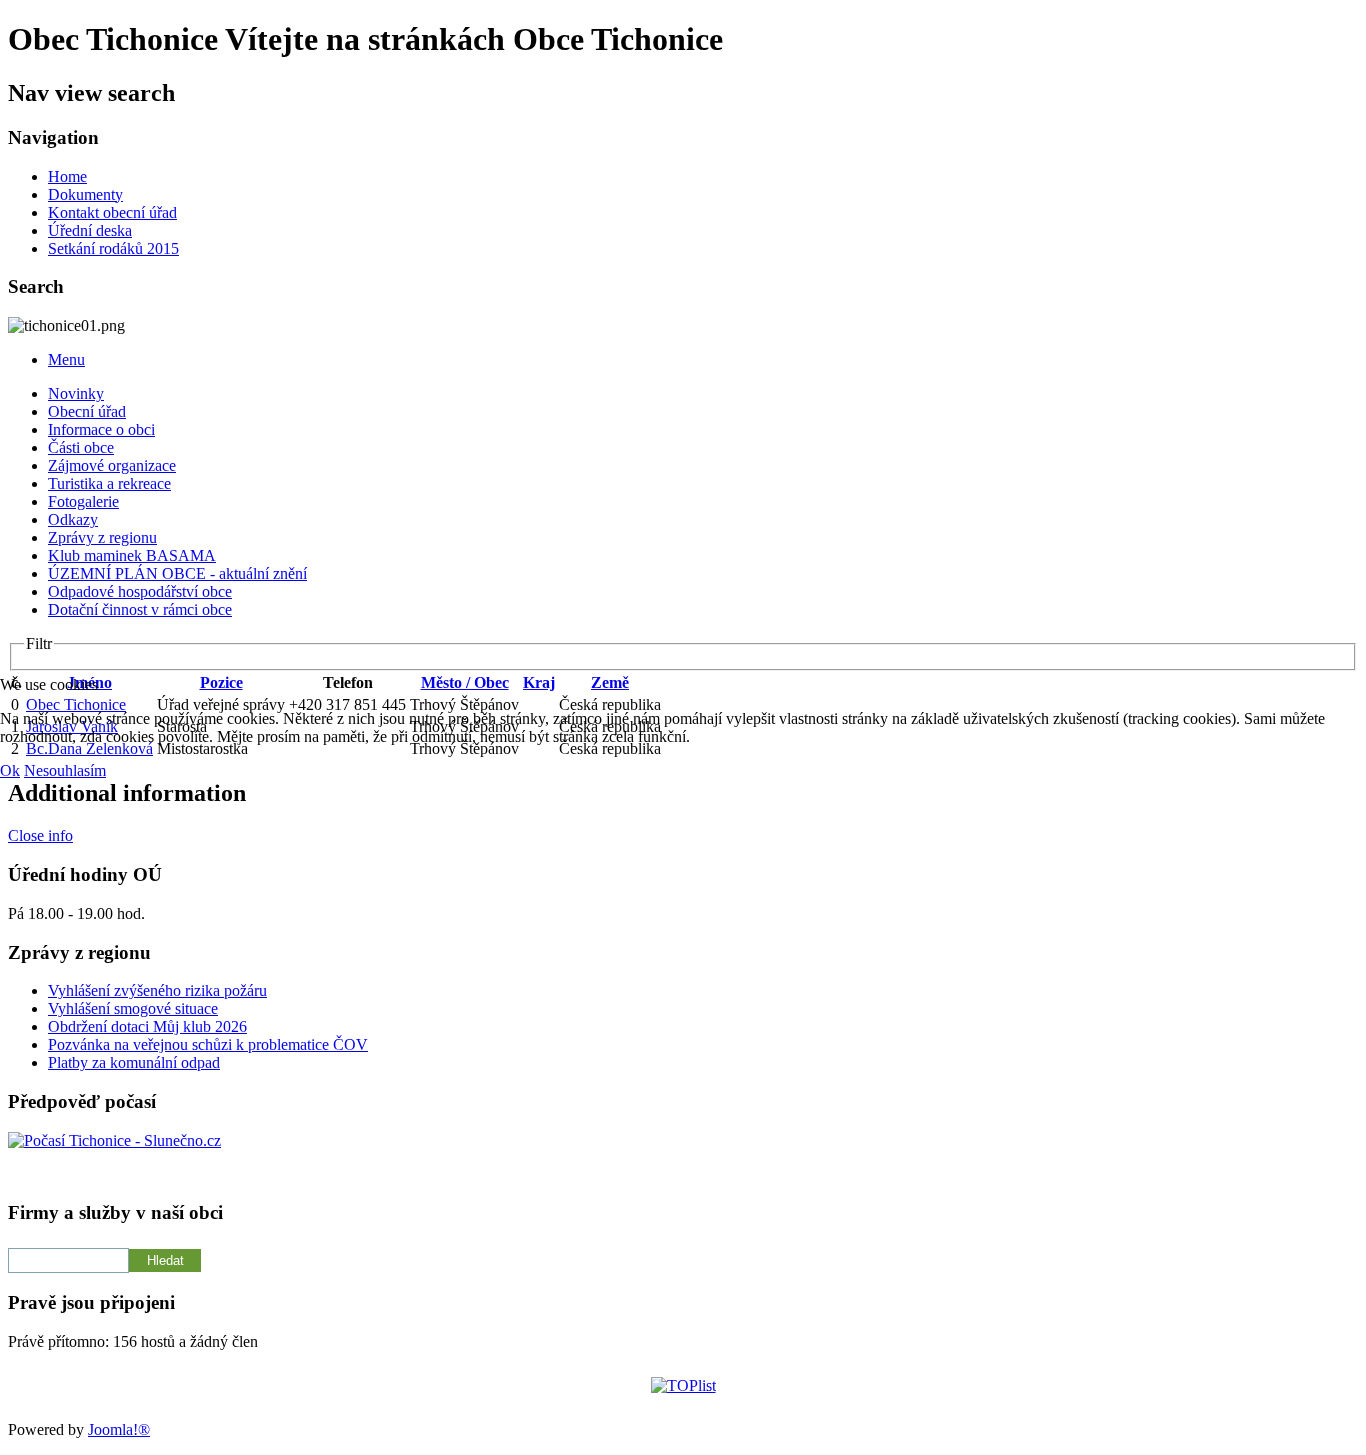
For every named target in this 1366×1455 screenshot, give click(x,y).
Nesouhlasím (65, 770)
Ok (10, 770)
